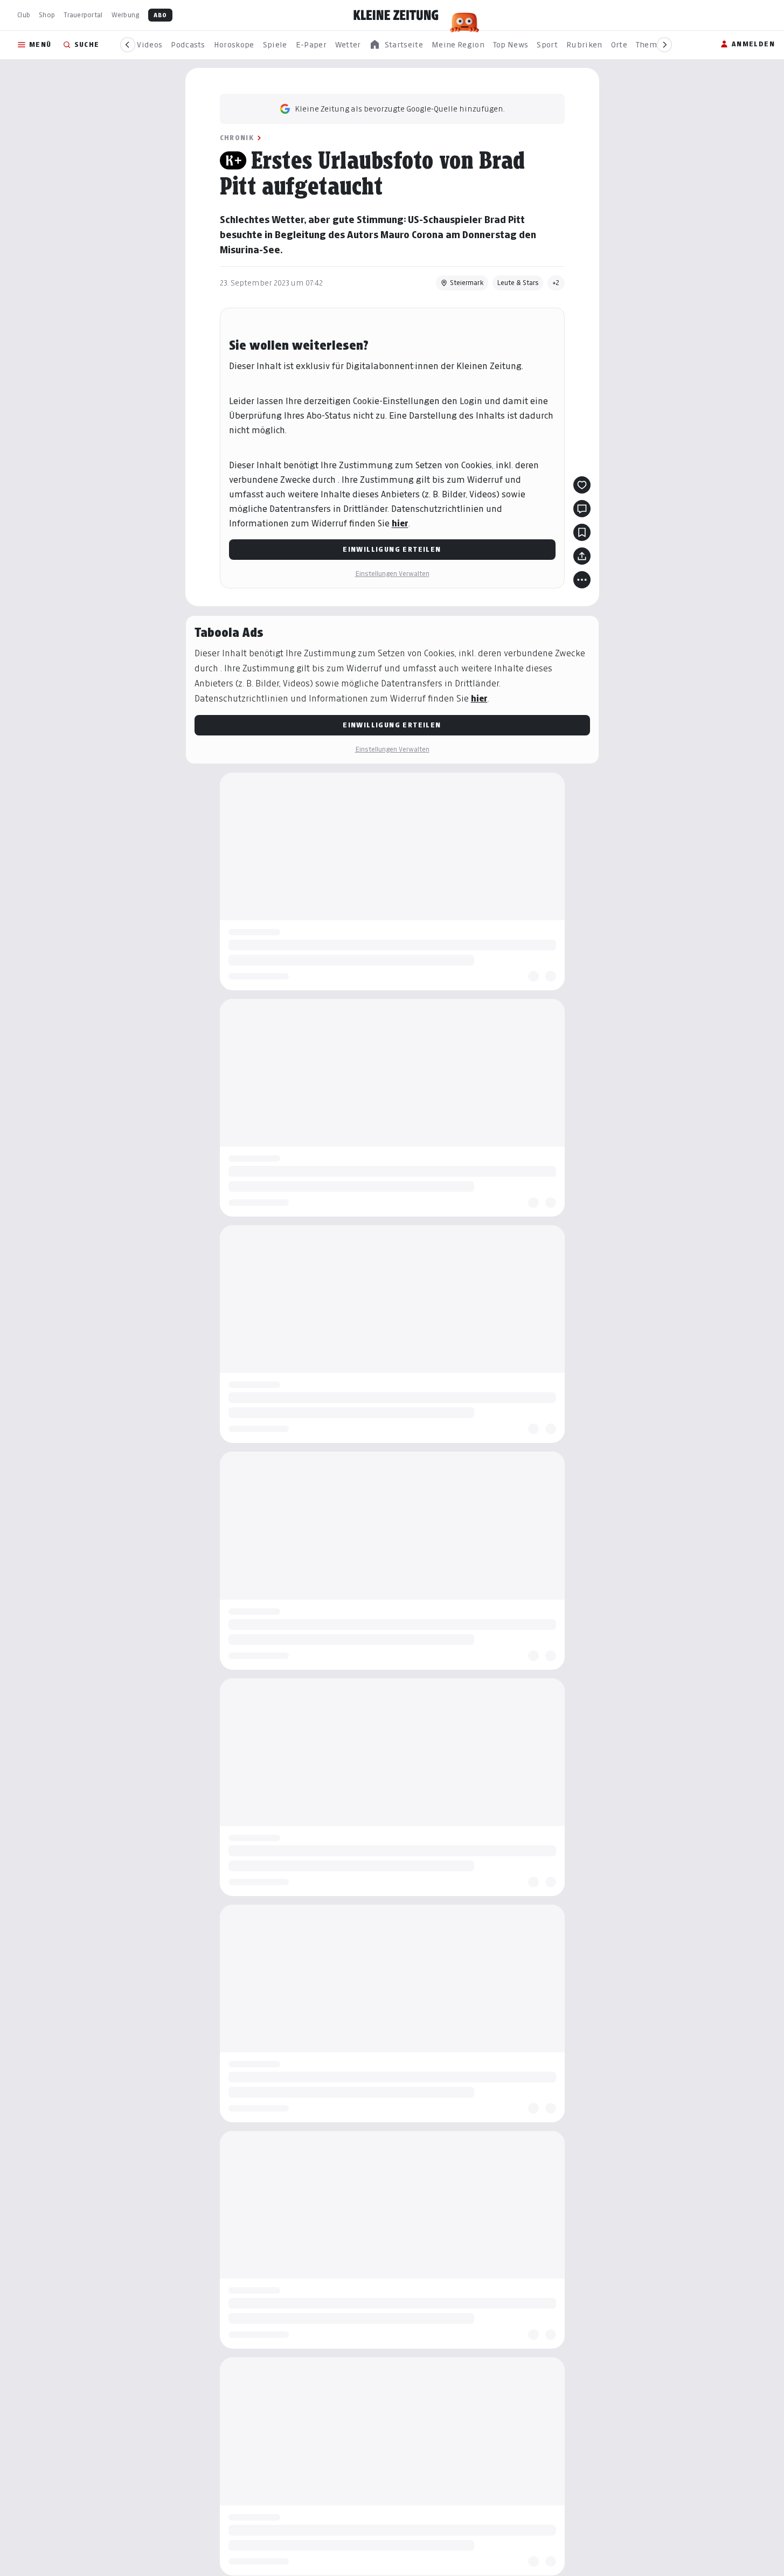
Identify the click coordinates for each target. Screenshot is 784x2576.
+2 (556, 283)
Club (24, 15)
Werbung (126, 15)
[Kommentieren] (582, 509)
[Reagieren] (582, 485)
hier (400, 523)
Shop (47, 15)
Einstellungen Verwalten (392, 574)
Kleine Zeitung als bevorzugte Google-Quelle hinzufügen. (400, 109)
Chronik (237, 138)
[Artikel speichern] (582, 532)
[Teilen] (582, 556)
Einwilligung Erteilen (392, 549)
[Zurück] (128, 45)
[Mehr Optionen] (582, 580)
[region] (396, 45)
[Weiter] (664, 45)
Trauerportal (83, 15)
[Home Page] (396, 15)
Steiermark (467, 283)
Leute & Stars (518, 283)
